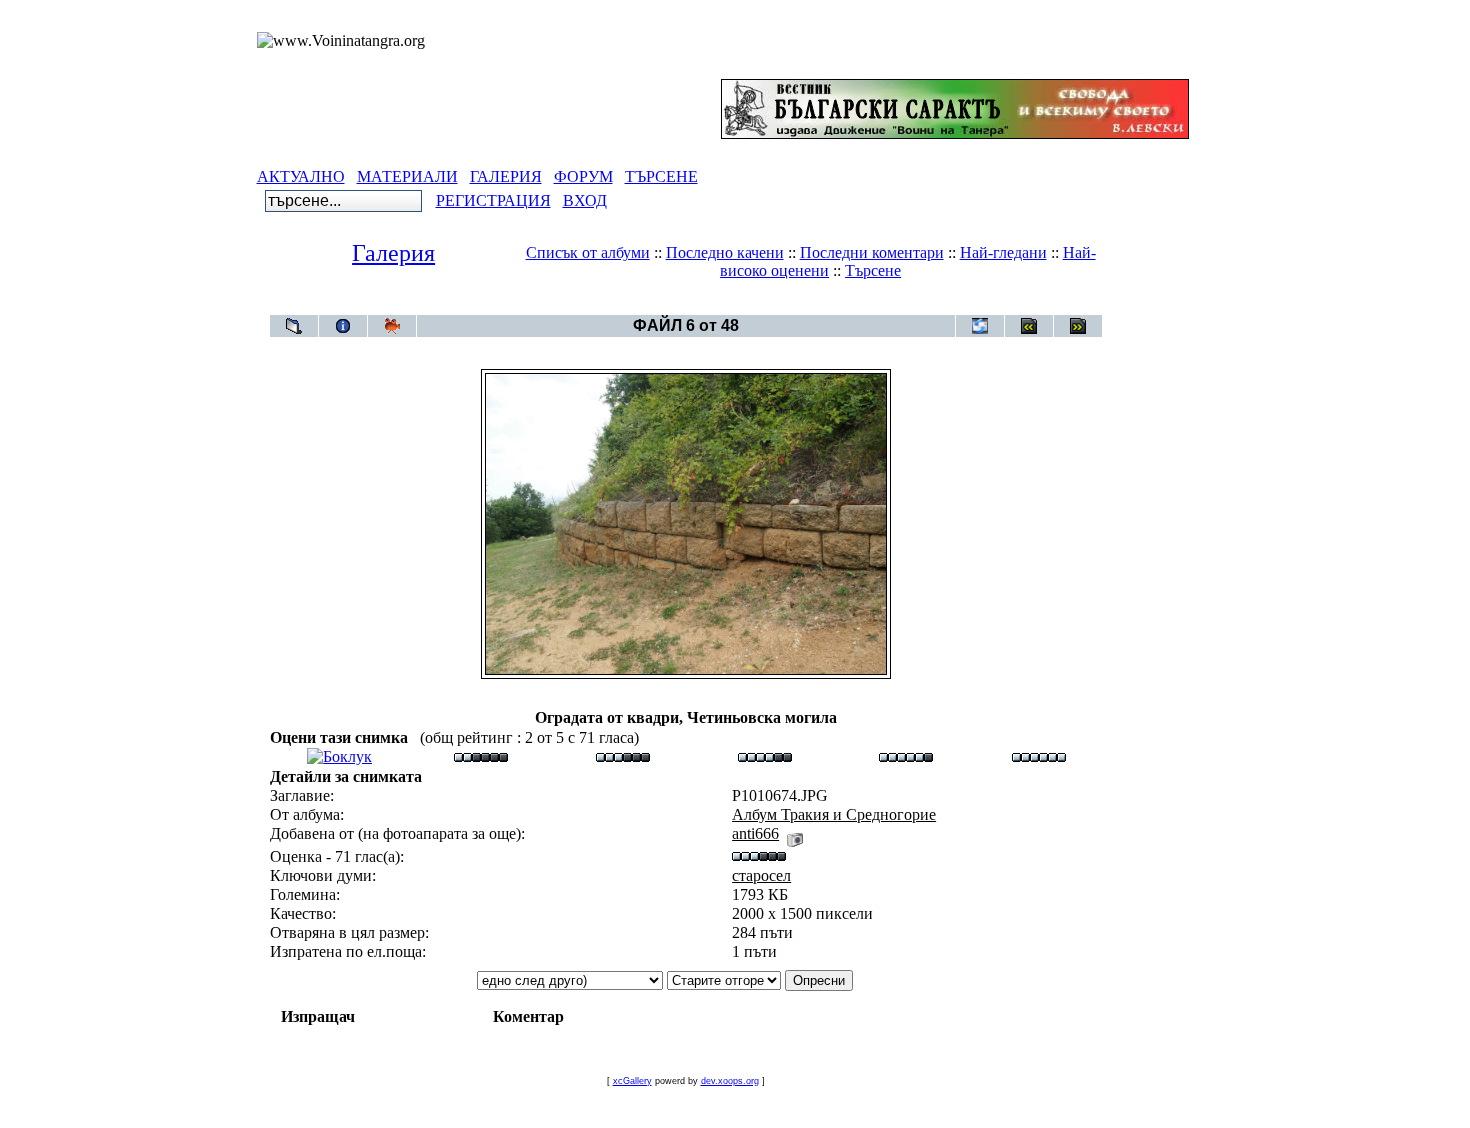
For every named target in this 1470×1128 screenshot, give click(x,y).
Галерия (393, 253)
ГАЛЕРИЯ (506, 176)
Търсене (873, 270)
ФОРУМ (583, 176)
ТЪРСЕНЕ (661, 176)
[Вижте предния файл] (1029, 326)
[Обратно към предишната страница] (294, 326)
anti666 (755, 833)
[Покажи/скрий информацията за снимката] (343, 326)
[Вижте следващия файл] (1078, 326)
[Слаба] (481, 756)
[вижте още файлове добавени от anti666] (795, 833)
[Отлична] (906, 756)
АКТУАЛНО (301, 176)
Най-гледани (1003, 252)
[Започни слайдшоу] (392, 326)
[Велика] (1039, 756)
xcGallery (632, 1081)
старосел (761, 875)
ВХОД (585, 200)
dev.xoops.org (730, 1081)
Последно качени (725, 252)
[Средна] (623, 756)
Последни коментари (872, 252)
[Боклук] (339, 756)
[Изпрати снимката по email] (980, 326)
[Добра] (765, 756)
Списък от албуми (588, 252)
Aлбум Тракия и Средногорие (722, 304)
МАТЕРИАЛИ (407, 176)
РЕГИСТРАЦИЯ (493, 200)
